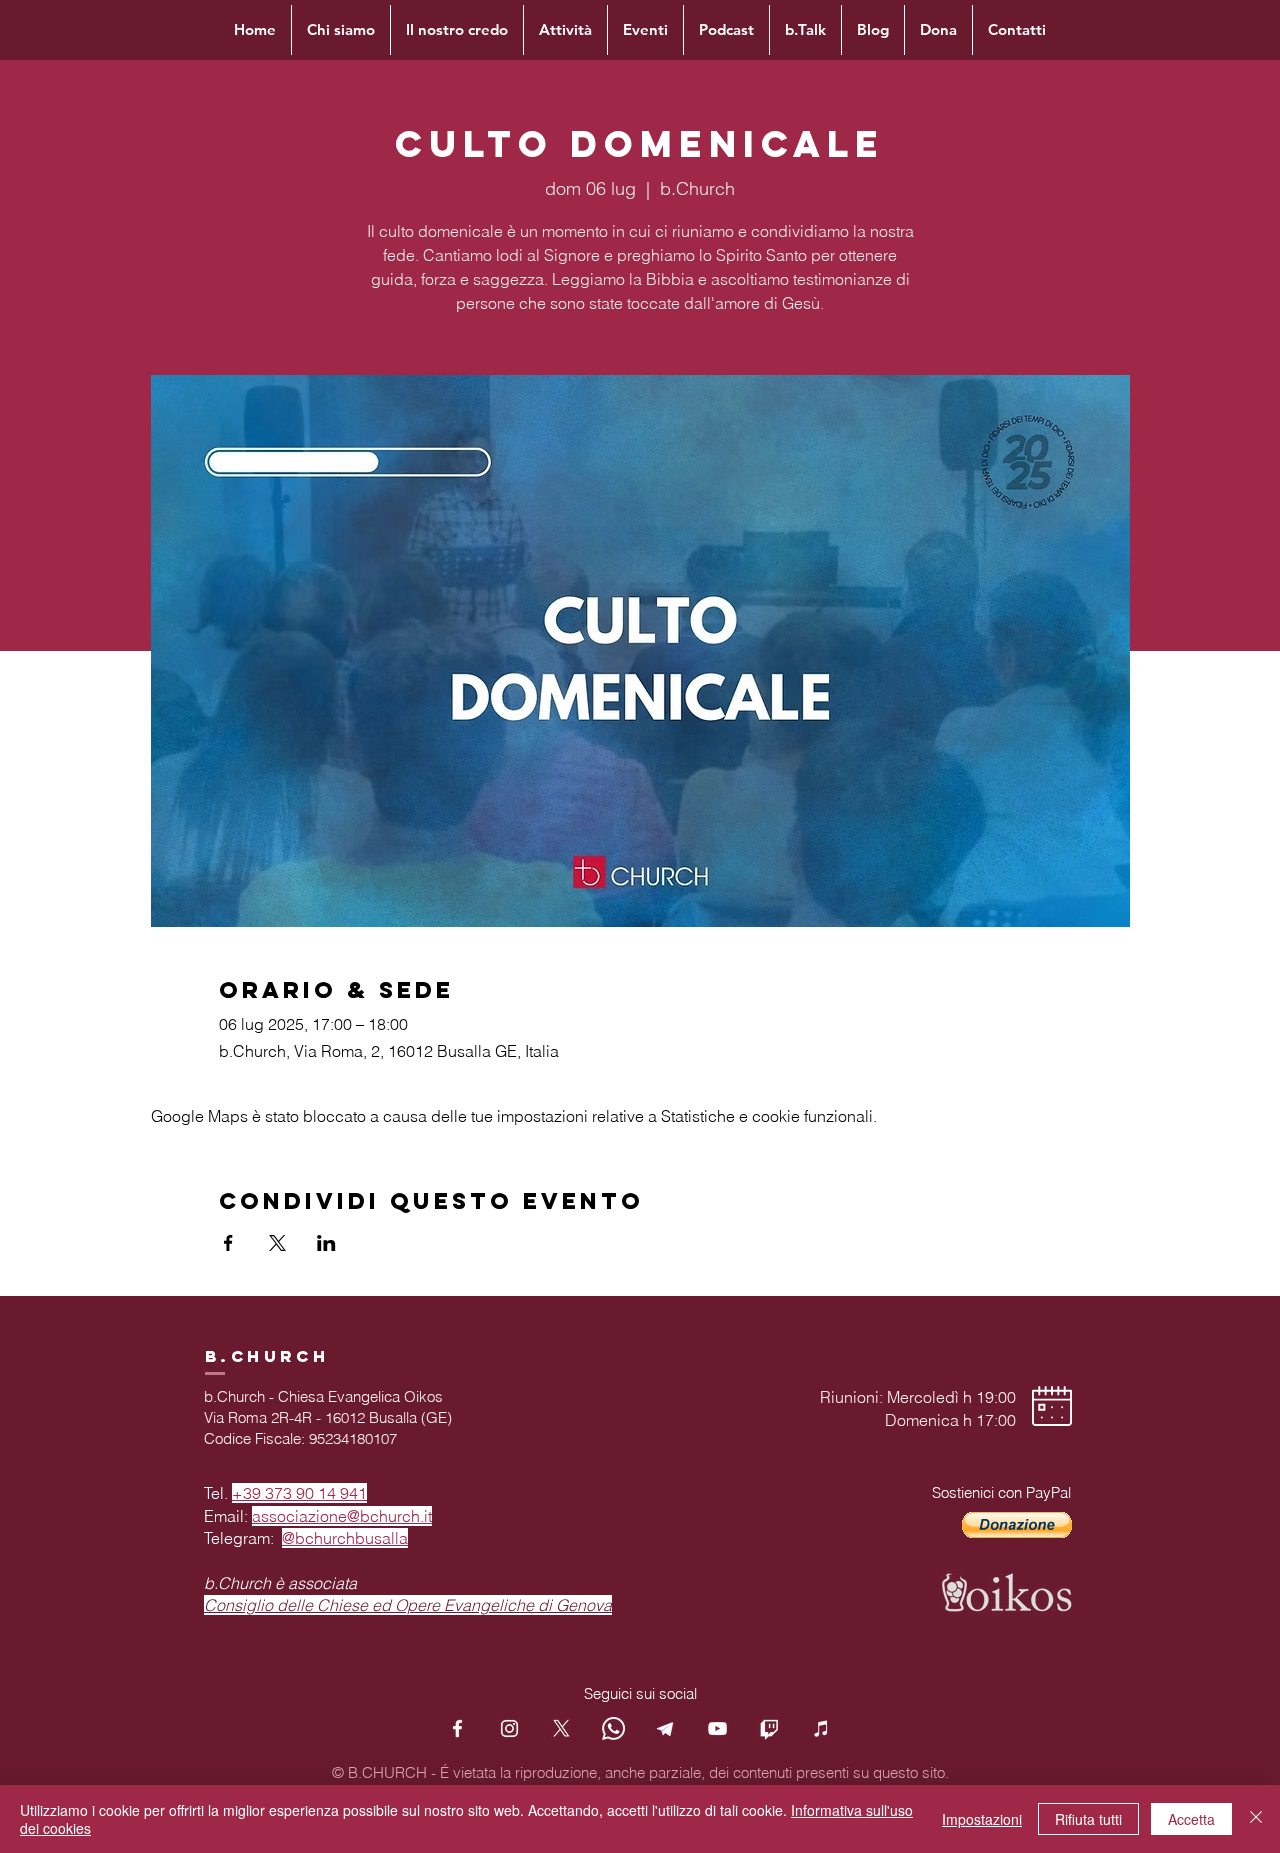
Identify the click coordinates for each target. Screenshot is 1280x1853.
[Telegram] (665, 1728)
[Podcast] (821, 1728)
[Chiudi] (1256, 1819)
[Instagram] (509, 1728)
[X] (561, 1728)
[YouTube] (717, 1728)
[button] (1017, 1525)
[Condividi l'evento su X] (277, 1243)
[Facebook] (457, 1728)
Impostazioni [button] (982, 1819)
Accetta (1191, 1819)
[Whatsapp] (613, 1728)
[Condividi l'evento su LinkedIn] (326, 1243)
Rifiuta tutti (1088, 1819)
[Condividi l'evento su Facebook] (228, 1243)
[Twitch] (769, 1728)
